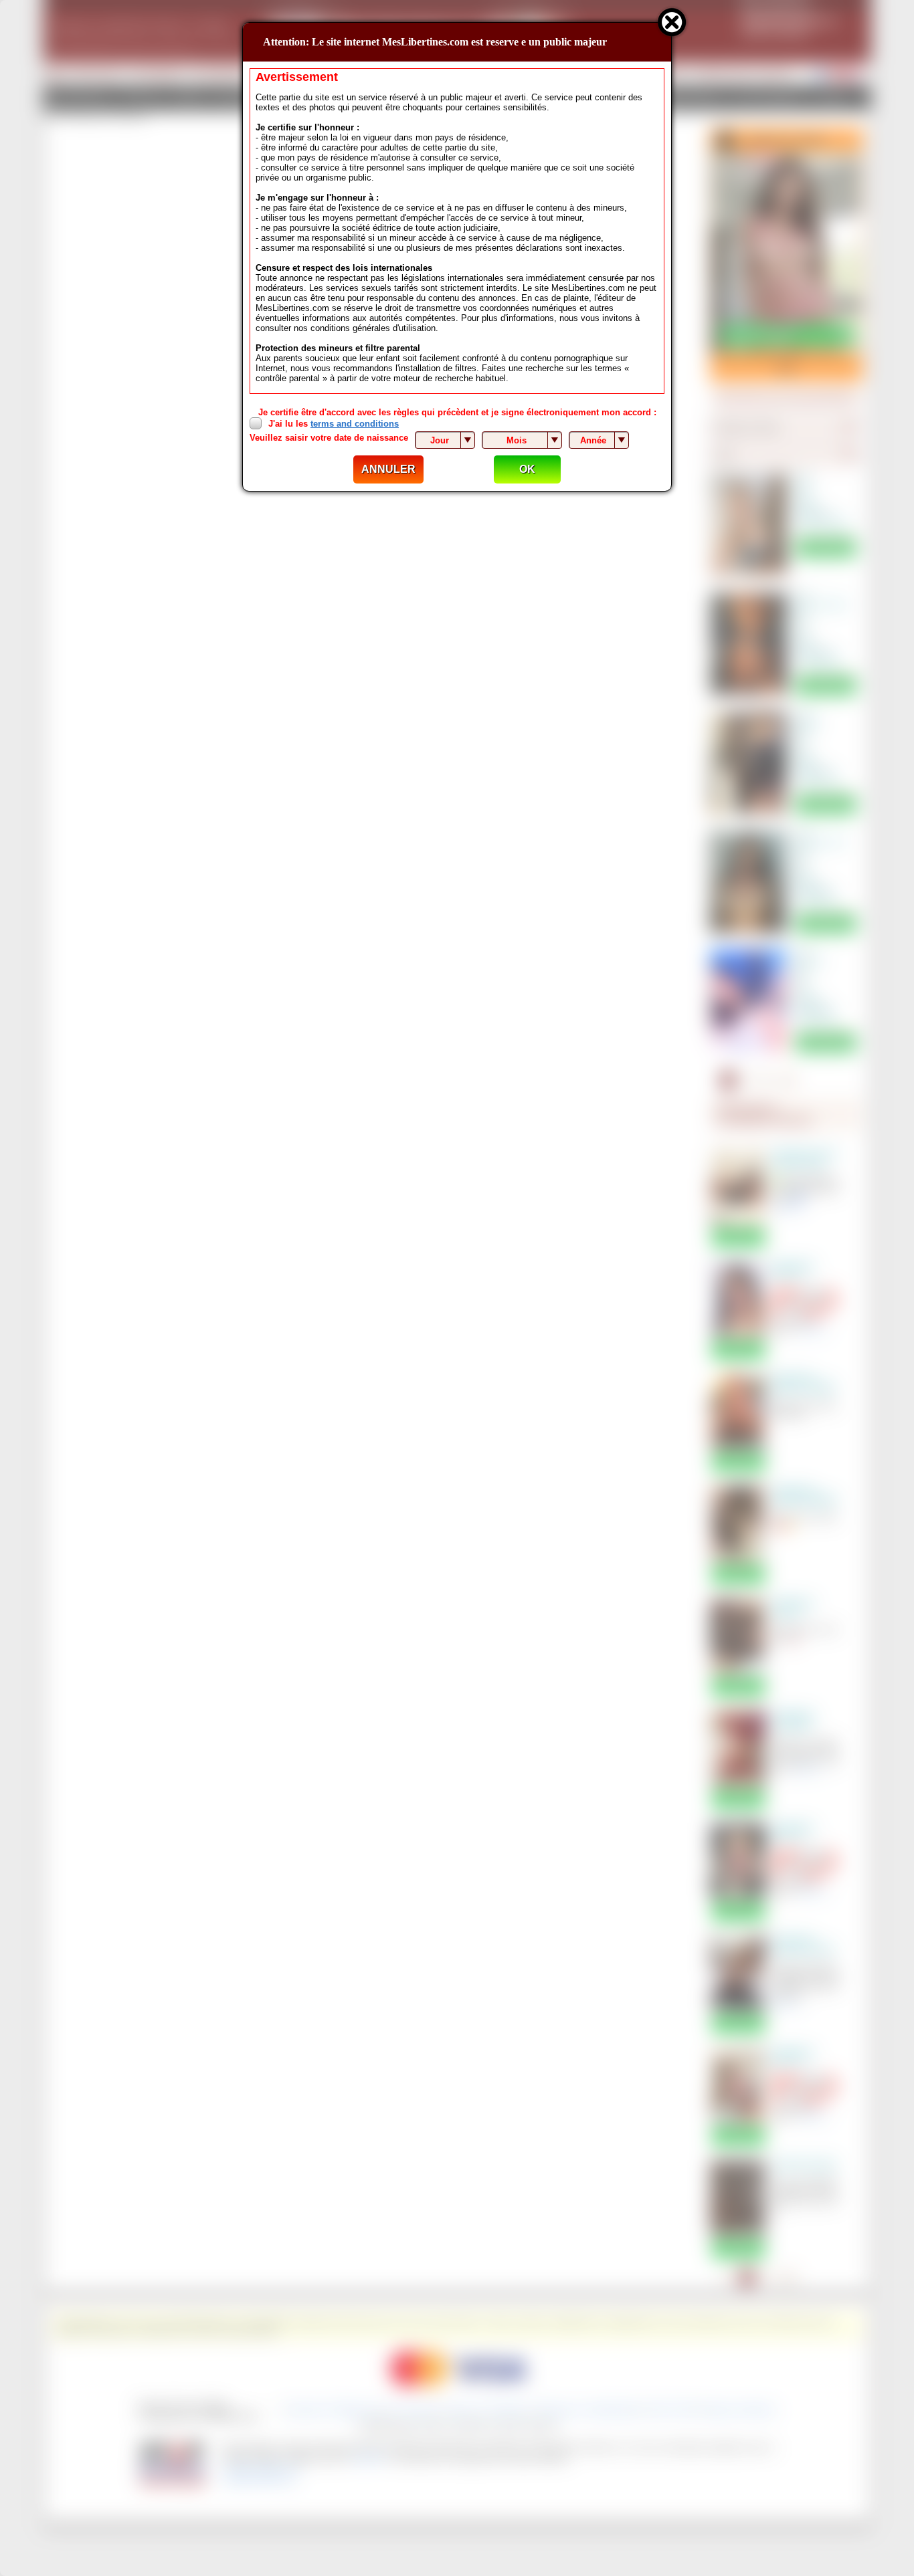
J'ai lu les (334, 424)
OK (527, 469)
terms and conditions (355, 424)
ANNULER (388, 469)
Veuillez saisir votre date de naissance (329, 438)
